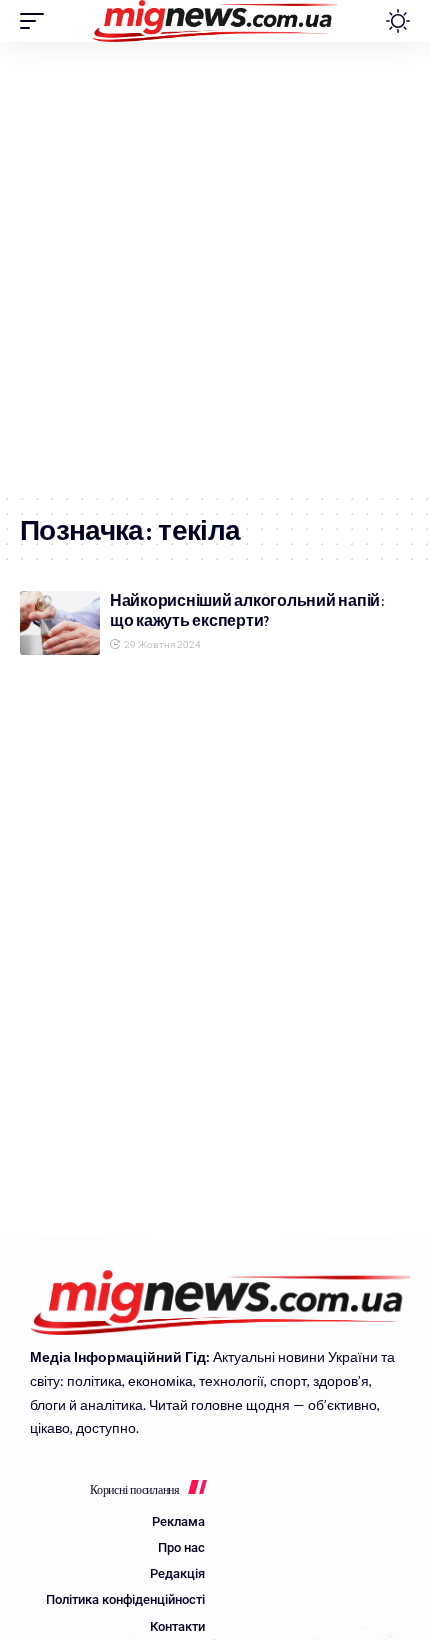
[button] (37, 21)
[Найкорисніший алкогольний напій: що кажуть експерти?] (60, 623)
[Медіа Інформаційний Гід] (215, 21)
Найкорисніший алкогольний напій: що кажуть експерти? (247, 610)
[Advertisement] (215, 267)
